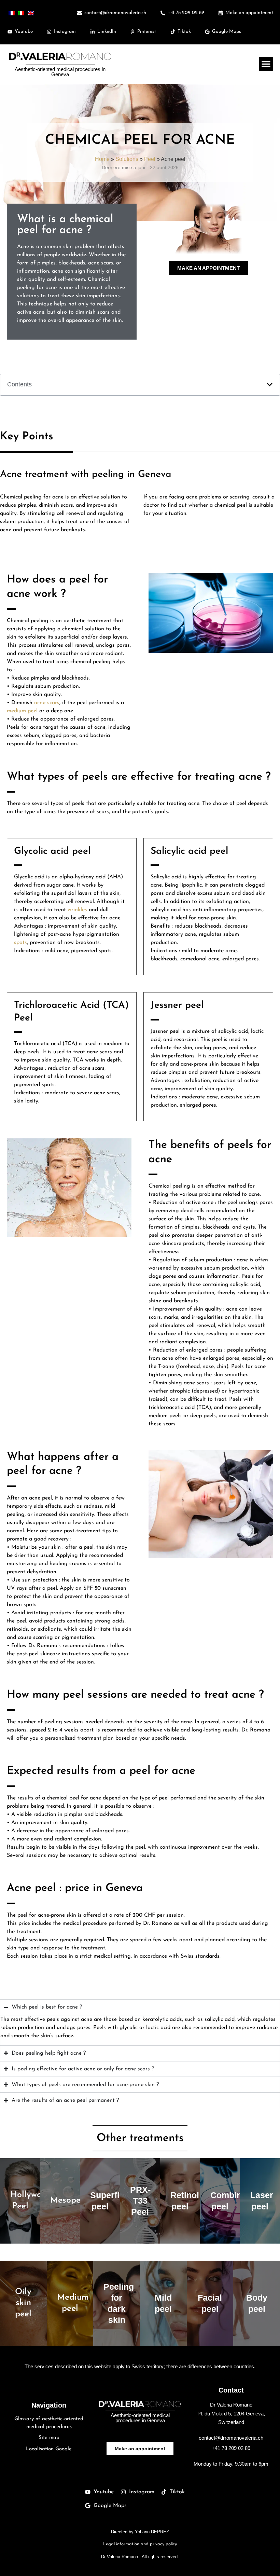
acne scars (47, 703)
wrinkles (77, 910)
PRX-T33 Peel (140, 2201)
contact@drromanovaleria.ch (231, 2438)
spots (20, 943)
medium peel (22, 711)
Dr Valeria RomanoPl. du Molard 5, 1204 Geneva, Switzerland (231, 2413)
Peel (150, 159)
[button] (266, 64)
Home (102, 159)
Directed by (140, 2532)
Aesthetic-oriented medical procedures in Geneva (60, 72)
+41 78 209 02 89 (231, 2448)
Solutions (127, 159)
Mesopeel (69, 2200)
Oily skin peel (23, 2303)
